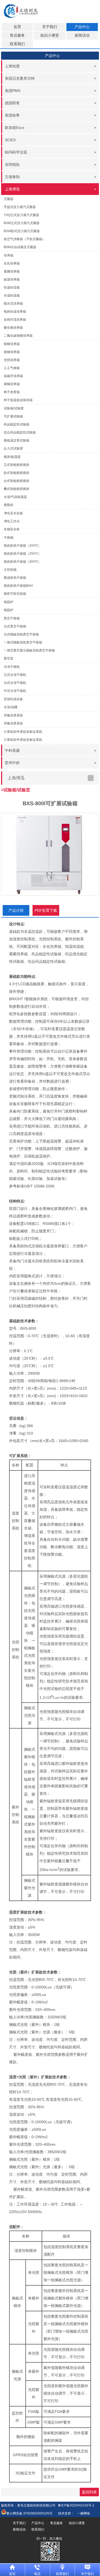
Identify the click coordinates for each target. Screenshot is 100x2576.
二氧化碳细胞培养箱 (18, 336)
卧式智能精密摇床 (17, 473)
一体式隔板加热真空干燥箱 (23, 642)
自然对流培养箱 (15, 320)
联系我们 (17, 44)
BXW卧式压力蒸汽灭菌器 (22, 231)
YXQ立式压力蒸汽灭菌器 (21, 215)
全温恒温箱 (12, 296)
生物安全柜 (12, 529)
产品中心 (82, 27)
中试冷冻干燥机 (15, 691)
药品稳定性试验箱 (17, 424)
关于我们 (50, 27)
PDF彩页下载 (46, 910)
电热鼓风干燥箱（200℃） (22, 546)
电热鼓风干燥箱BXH (18, 586)
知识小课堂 (50, 35)
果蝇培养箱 (12, 384)
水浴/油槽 (11, 707)
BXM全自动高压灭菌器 (20, 247)
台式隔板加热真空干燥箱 (21, 634)
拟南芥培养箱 (13, 376)
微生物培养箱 (13, 328)
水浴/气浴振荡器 (15, 497)
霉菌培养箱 (12, 271)
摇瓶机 (9, 505)
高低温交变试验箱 (17, 440)
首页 (17, 27)
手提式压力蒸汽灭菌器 (20, 207)
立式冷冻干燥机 (15, 675)
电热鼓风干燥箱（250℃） (22, 554)
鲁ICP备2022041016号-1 (76, 2505)
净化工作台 (12, 521)
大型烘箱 (10, 570)
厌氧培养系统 (13, 723)
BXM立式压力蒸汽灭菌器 (22, 223)
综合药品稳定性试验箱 (20, 432)
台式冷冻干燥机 (15, 683)
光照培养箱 (12, 360)
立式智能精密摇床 (17, 465)
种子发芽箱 (12, 392)
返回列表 (89, 2492)
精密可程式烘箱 (15, 594)
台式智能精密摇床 (17, 481)
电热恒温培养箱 (15, 312)
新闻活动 (82, 35)
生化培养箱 (12, 263)
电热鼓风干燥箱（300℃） (22, 562)
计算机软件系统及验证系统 (23, 740)
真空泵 (9, 658)
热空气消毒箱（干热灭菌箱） (25, 239)
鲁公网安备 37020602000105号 (29, 2513)
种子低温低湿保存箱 (18, 400)
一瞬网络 (82, 2513)
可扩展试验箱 (13, 416)
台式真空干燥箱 (15, 626)
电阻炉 (9, 610)
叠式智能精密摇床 (17, 489)
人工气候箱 (12, 368)
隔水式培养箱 (13, 304)
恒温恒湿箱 (12, 287)
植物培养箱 (12, 352)
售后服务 (17, 35)
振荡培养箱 (12, 279)
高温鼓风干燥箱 (15, 578)
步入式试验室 (13, 448)
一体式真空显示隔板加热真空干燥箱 (29, 650)
